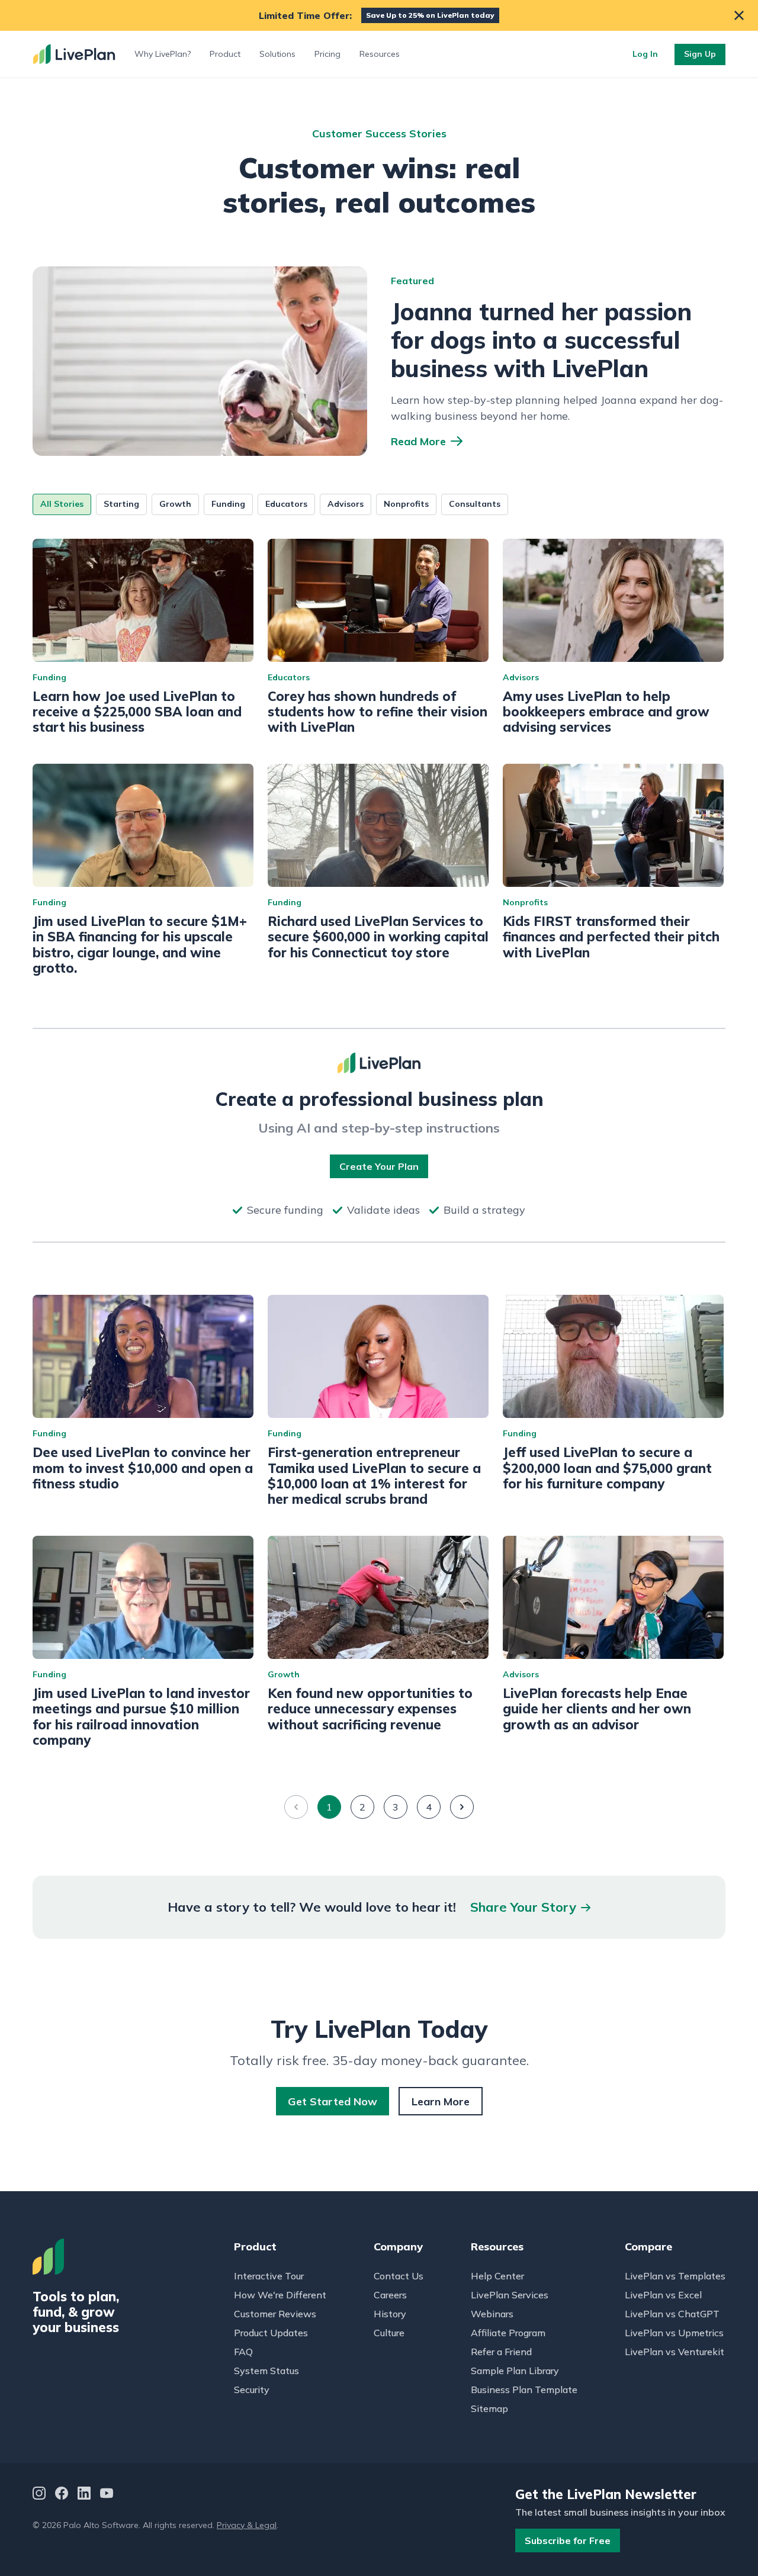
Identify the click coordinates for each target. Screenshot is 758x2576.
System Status (266, 2371)
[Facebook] (62, 2495)
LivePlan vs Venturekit (675, 2352)
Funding (228, 504)
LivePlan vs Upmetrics (674, 2333)
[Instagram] (39, 2495)
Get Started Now (333, 2101)
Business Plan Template (524, 2390)
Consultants (475, 504)
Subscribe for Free (568, 2540)
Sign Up (700, 54)
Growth (175, 504)
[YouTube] (107, 2495)
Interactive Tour (269, 2276)
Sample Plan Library (515, 2371)
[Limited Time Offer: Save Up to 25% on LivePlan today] (379, 15)
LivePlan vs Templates (675, 2276)
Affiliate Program (508, 2333)
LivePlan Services (510, 2295)
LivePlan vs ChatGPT (672, 2314)
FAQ (243, 2352)
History (390, 2314)
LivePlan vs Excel (663, 2295)
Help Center (497, 2276)
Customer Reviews (275, 2314)
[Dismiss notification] (739, 15)
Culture (389, 2333)
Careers (390, 2295)
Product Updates (271, 2333)
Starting (121, 504)
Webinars (492, 2314)
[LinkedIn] (84, 2495)
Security (252, 2390)
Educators (286, 504)
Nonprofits (406, 504)
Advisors (346, 504)
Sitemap (489, 2408)
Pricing (327, 54)
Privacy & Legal (247, 2525)
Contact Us (399, 2276)
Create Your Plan (379, 1166)
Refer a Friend (501, 2352)
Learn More (441, 2101)
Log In (645, 54)
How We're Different (280, 2295)
